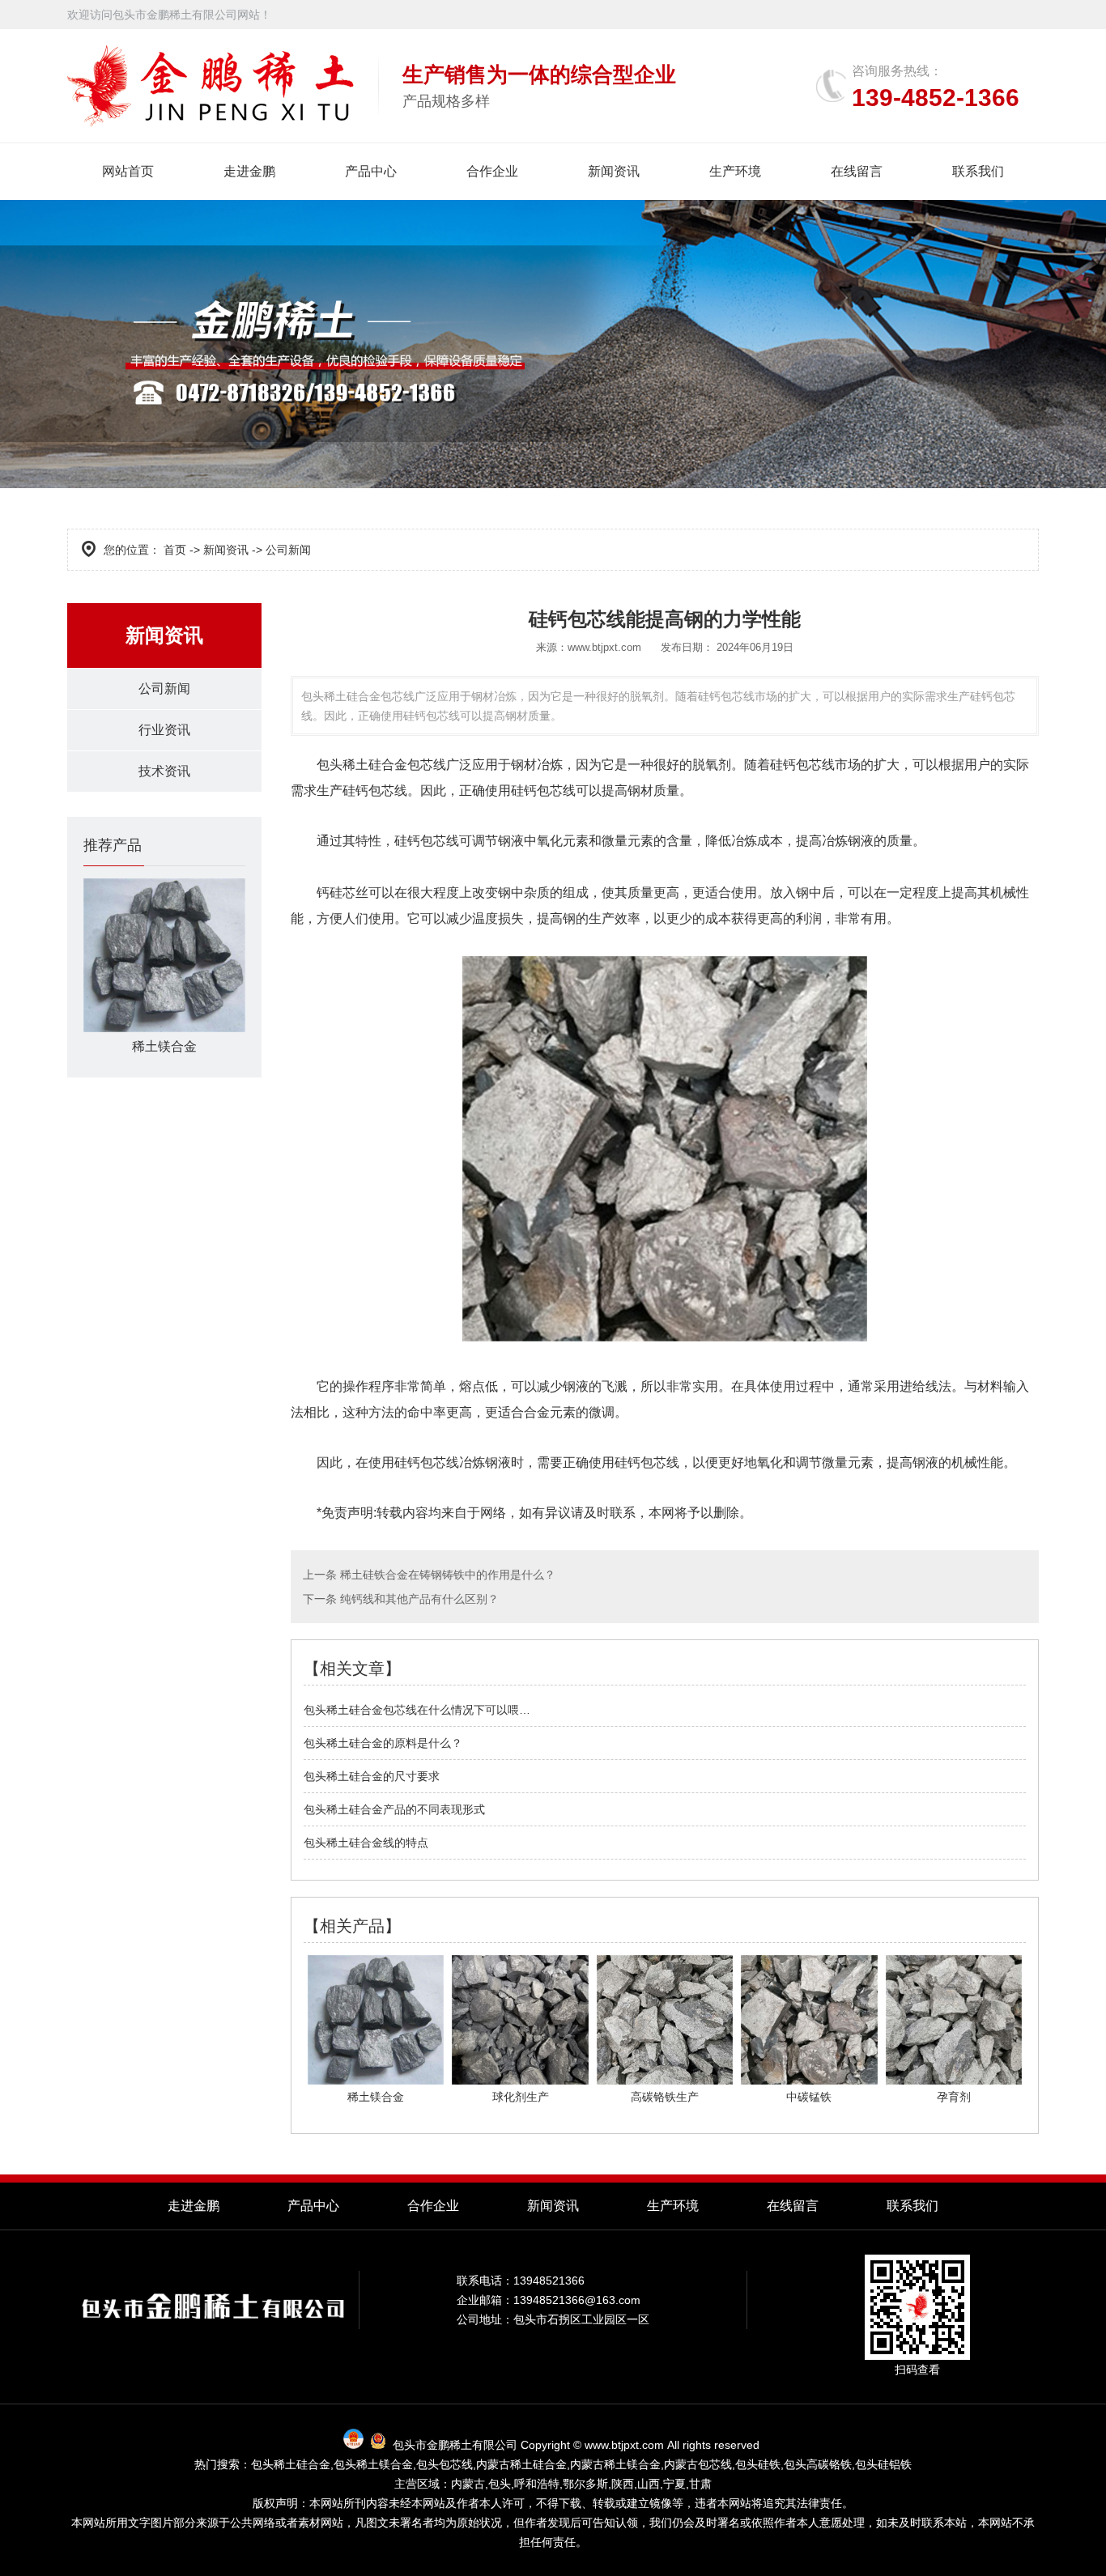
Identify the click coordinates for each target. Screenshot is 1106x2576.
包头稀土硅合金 (362, 765)
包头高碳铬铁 (818, 2464)
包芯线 (440, 841)
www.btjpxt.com (604, 647)
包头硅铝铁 (883, 2464)
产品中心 (371, 171)
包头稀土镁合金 (373, 2464)
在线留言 (857, 171)
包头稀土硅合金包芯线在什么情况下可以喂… (417, 1710)
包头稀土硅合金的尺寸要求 (372, 1776)
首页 (175, 550)
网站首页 (128, 171)
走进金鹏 (249, 171)
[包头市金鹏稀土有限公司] (211, 86)
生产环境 (735, 171)
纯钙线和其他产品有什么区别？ (418, 1599)
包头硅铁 (758, 2464)
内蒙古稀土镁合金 (615, 2464)
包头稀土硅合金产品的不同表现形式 (394, 1809)
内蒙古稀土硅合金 (521, 2464)
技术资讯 (164, 771)
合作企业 (492, 171)
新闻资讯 (614, 171)
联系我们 (978, 171)
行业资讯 (164, 730)
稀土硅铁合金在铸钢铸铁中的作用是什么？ (446, 1575)
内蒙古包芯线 (698, 2464)
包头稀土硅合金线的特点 (366, 1843)
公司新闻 (164, 689)
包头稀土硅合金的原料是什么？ (383, 1743)
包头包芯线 (445, 2464)
